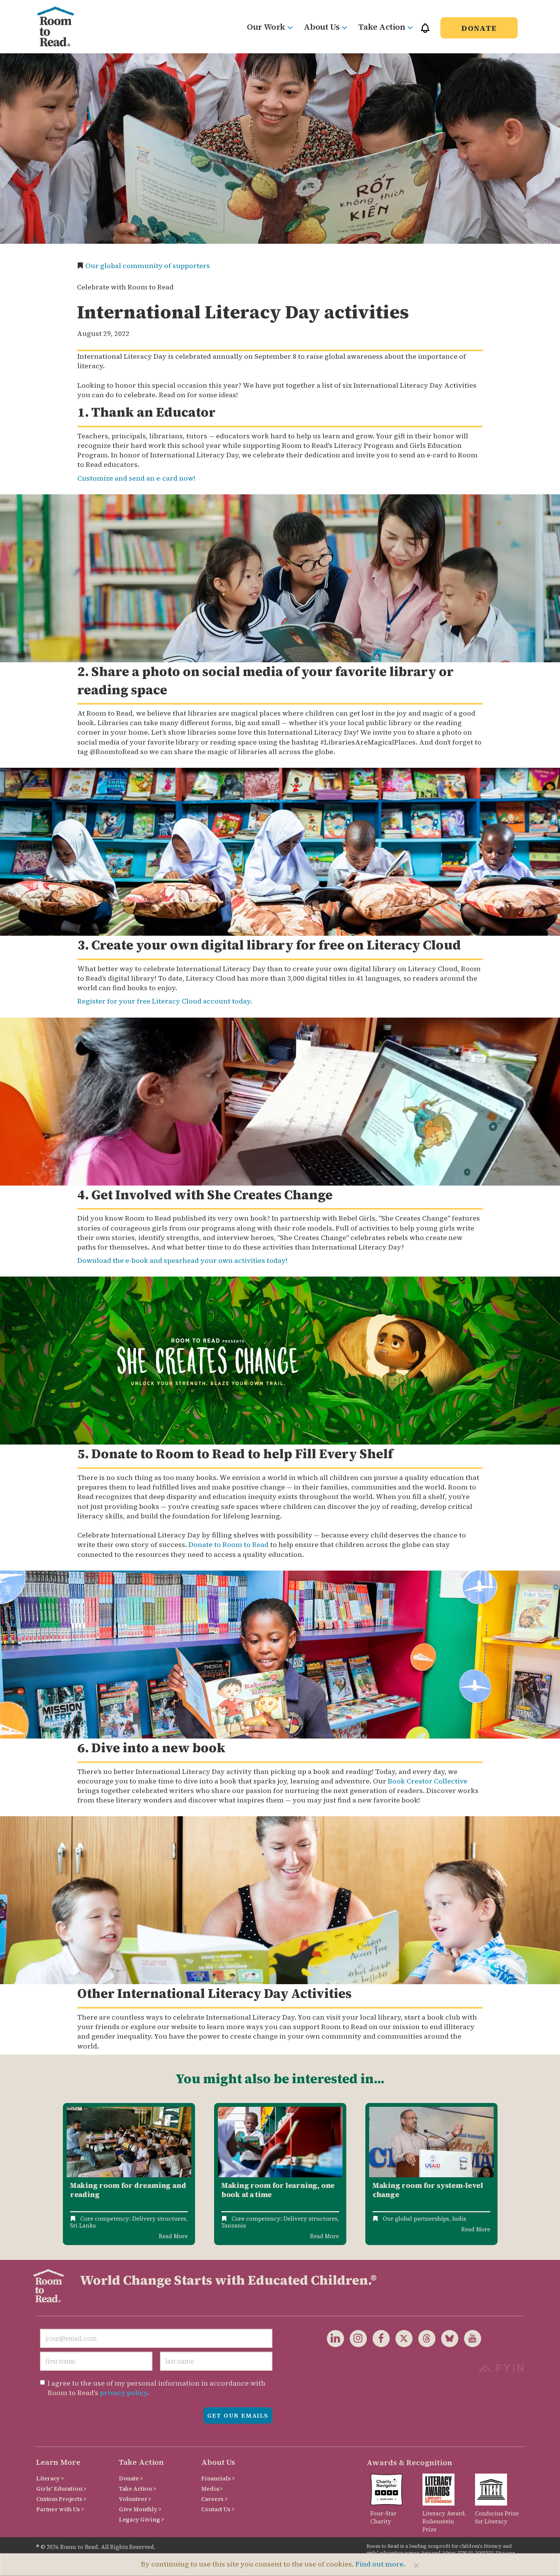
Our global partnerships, (417, 2219)
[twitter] (401, 2338)
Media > (212, 2489)
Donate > (131, 2478)
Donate (479, 28)
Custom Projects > (61, 2499)
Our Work (266, 27)
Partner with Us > (60, 2509)
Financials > (218, 2478)
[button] (425, 31)
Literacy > (50, 2478)
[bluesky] (447, 2338)
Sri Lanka (83, 2225)
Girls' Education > (61, 2489)
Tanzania (234, 2225)
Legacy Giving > (142, 2519)
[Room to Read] (62, 27)
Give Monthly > (140, 2509)
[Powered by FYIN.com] (501, 2367)
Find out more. (380, 2564)
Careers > (214, 2499)
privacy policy (123, 2393)
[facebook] (378, 2338)
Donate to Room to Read (229, 1544)
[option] (129, 2174)
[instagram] (355, 2338)
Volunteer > (135, 2499)
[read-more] (129, 2142)
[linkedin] (335, 2338)
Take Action (382, 27)
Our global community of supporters (148, 266)
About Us (322, 27)
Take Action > (138, 2489)
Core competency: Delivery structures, (134, 2219)
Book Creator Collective (428, 1781)
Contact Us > (218, 2509)
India (459, 2219)
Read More (173, 2236)
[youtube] (470, 2338)
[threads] (424, 2338)
